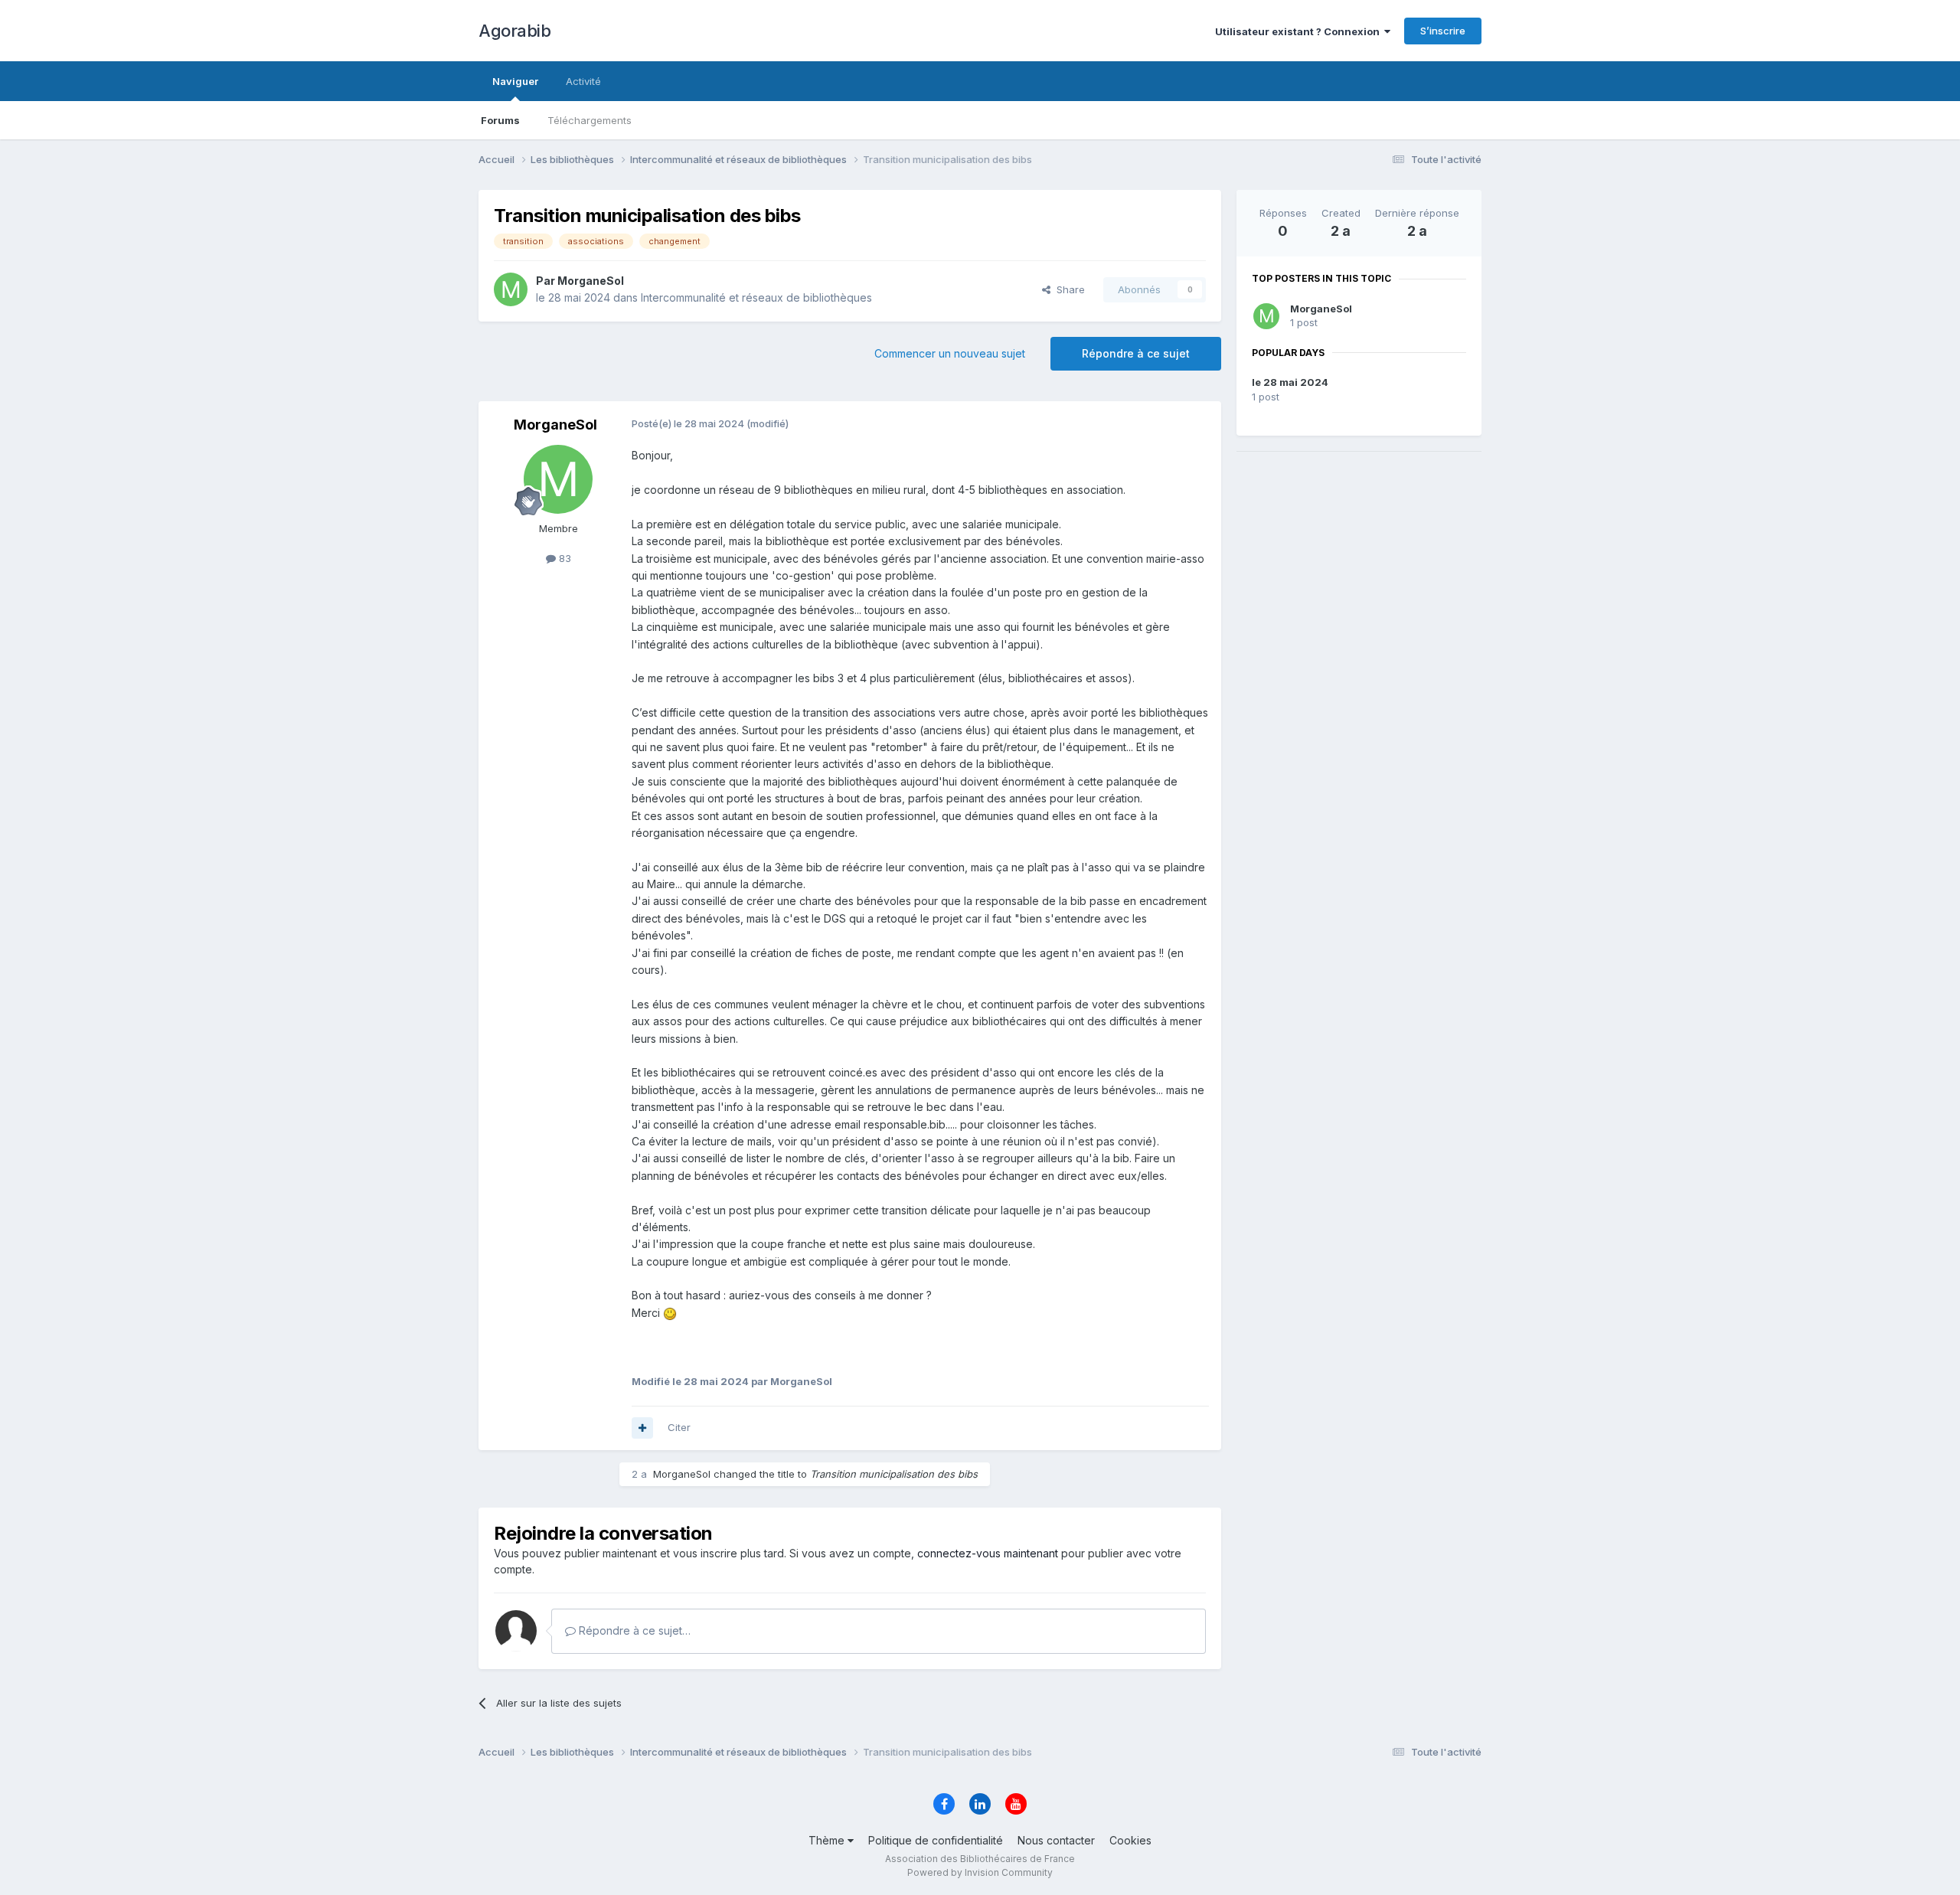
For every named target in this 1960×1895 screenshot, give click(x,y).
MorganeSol (1321, 309)
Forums (500, 120)
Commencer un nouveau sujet (950, 353)
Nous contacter (1056, 1840)
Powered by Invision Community (980, 1872)
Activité (583, 81)
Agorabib (514, 31)
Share (1068, 289)
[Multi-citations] (642, 1428)
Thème (828, 1840)
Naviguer (515, 81)
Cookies (1130, 1840)
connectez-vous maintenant (988, 1553)
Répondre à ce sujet (1136, 353)
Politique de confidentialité (936, 1840)
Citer (679, 1427)
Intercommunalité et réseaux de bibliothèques (756, 297)
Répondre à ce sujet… (633, 1630)
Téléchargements (590, 120)
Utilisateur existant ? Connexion (1300, 31)
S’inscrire (1443, 31)
